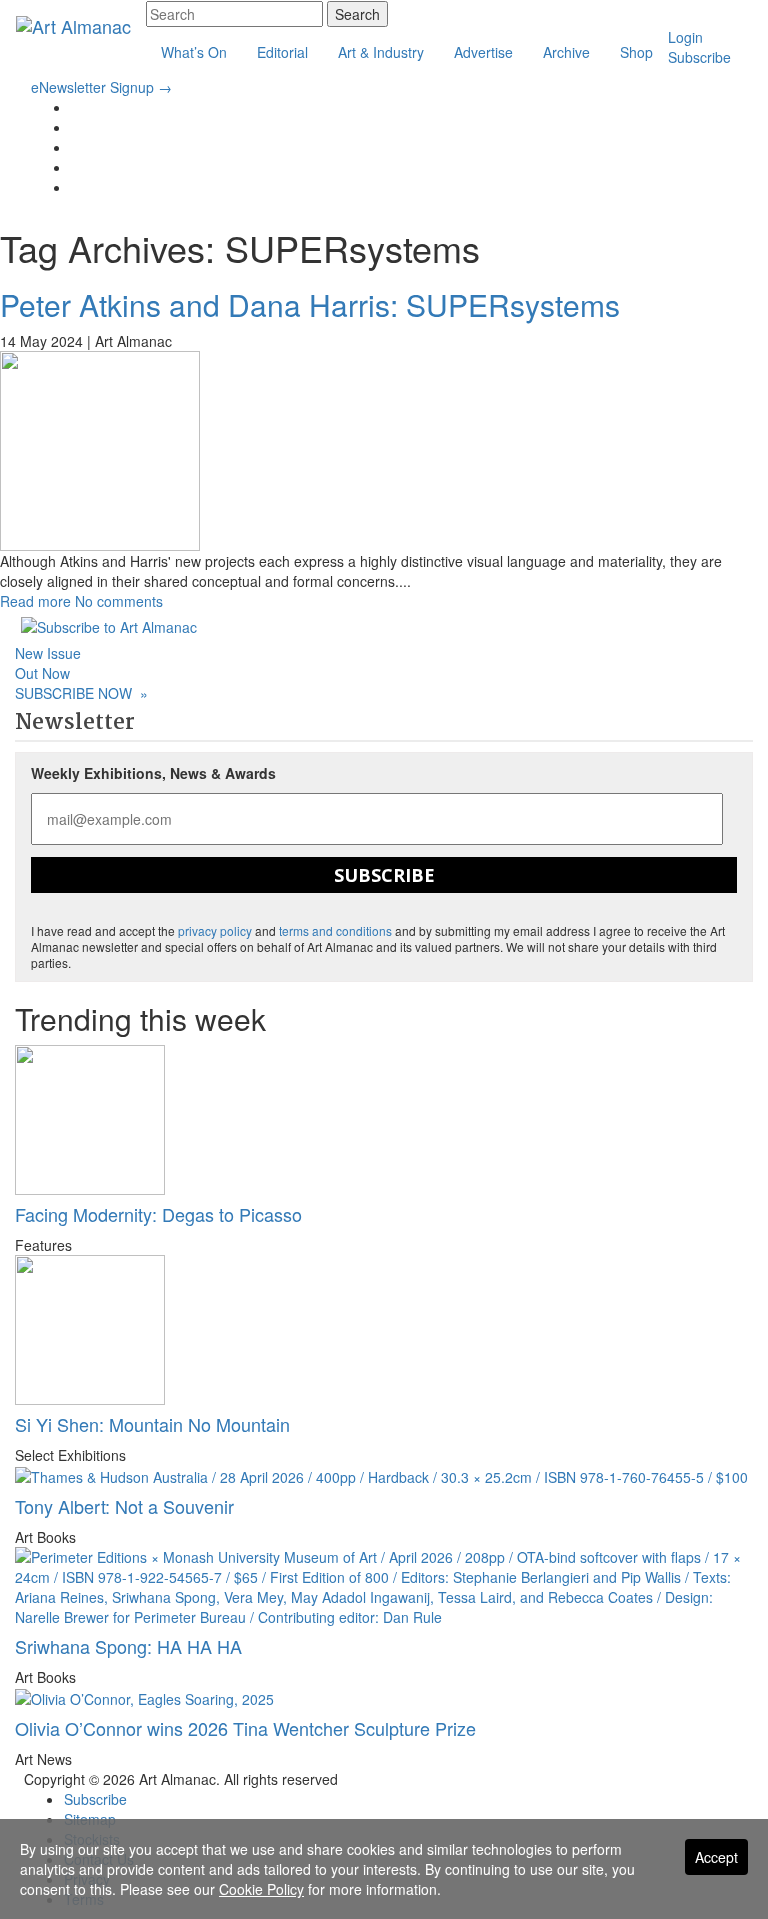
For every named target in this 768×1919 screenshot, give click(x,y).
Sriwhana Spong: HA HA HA (128, 1646)
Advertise (483, 52)
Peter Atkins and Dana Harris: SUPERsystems (310, 304)
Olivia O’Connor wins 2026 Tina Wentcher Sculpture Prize (245, 1728)
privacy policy (215, 930)
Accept (716, 1857)
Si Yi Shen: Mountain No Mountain (152, 1424)
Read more (35, 601)
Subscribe (699, 57)
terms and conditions (335, 930)
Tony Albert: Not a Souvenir (124, 1506)
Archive (566, 52)
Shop (636, 52)
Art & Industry (381, 52)
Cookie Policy (261, 1889)
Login (685, 37)
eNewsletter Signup (101, 87)
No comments (119, 601)
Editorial (282, 52)
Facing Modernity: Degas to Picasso (158, 1214)
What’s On (194, 52)
